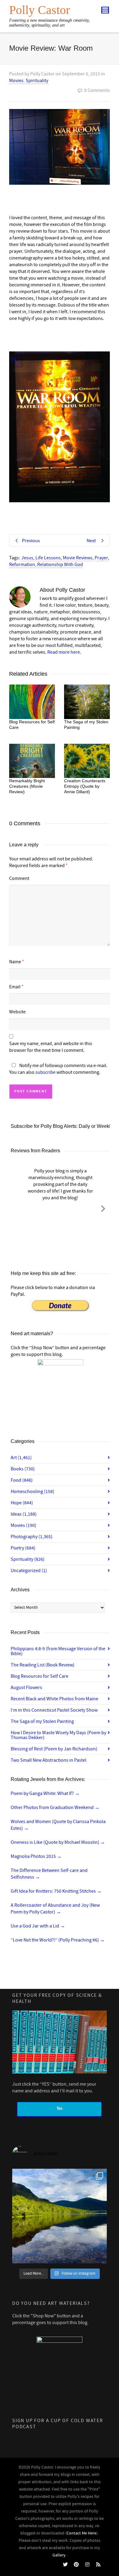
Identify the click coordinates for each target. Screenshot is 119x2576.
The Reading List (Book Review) (43, 1665)
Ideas (24, 1514)
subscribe (45, 1072)
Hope (22, 1503)
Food (22, 1480)
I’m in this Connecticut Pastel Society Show (54, 1710)
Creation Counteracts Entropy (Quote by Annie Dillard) (85, 786)
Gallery (59, 2555)
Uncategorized (29, 1571)
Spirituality (37, 81)
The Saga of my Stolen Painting (42, 1721)
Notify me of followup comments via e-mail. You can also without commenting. (58, 1069)
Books (23, 1469)
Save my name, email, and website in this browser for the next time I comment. (51, 1047)
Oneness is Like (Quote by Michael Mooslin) (58, 1842)
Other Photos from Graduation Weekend (55, 1808)
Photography (32, 1537)
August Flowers (26, 1688)
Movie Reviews (78, 558)
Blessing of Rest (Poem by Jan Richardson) (54, 1749)
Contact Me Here (81, 2533)
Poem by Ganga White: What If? (45, 1793)
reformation (22, 565)
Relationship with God (60, 565)
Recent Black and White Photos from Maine (54, 1699)
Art (21, 1458)
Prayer (101, 558)
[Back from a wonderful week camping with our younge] (60, 2216)
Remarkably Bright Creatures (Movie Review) (27, 786)
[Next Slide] (103, 1208)
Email (15, 987)
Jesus (27, 558)
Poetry (23, 1548)
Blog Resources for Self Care (40, 1676)
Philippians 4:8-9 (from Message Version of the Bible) (58, 1651)
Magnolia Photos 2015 (36, 1856)
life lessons (48, 558)
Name (15, 962)
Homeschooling (32, 1491)
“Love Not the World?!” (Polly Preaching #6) (58, 1940)
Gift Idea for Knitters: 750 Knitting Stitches (56, 1891)
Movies (16, 81)
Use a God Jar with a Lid (38, 1926)
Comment (19, 878)
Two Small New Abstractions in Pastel (49, 1760)
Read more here (64, 652)
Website (17, 1012)
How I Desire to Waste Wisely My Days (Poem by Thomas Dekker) (58, 1735)
